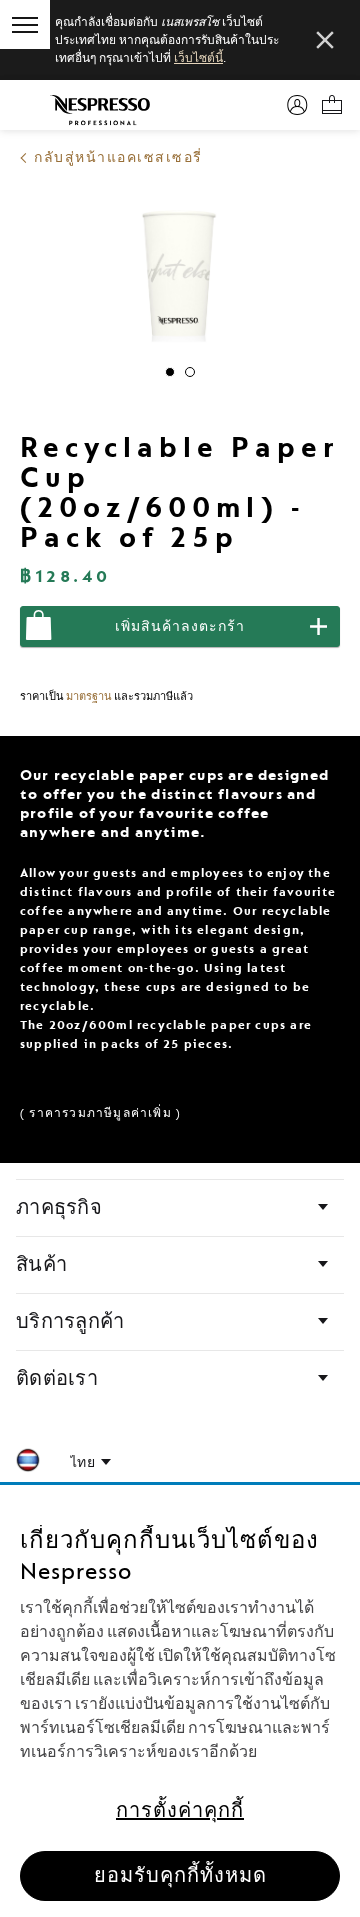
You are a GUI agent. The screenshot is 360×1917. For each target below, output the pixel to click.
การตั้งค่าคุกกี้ (180, 1811)
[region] (180, 1701)
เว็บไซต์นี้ (198, 58)
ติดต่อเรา (57, 1379)
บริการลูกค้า (70, 1322)
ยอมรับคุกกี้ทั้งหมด (180, 1876)
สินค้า (41, 1265)
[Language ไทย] (90, 1463)
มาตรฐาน (89, 696)
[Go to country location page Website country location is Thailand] (28, 1463)
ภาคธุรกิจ (59, 1208)
